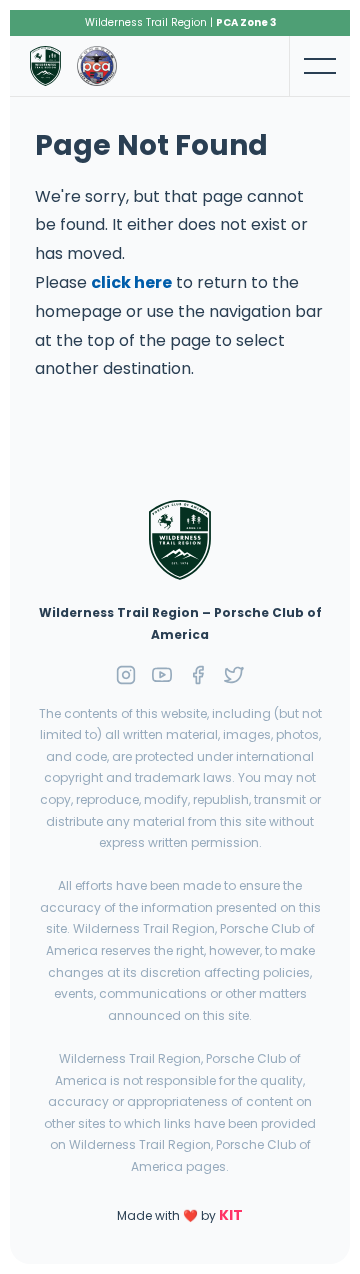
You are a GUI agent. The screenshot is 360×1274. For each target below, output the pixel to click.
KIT (231, 1215)
